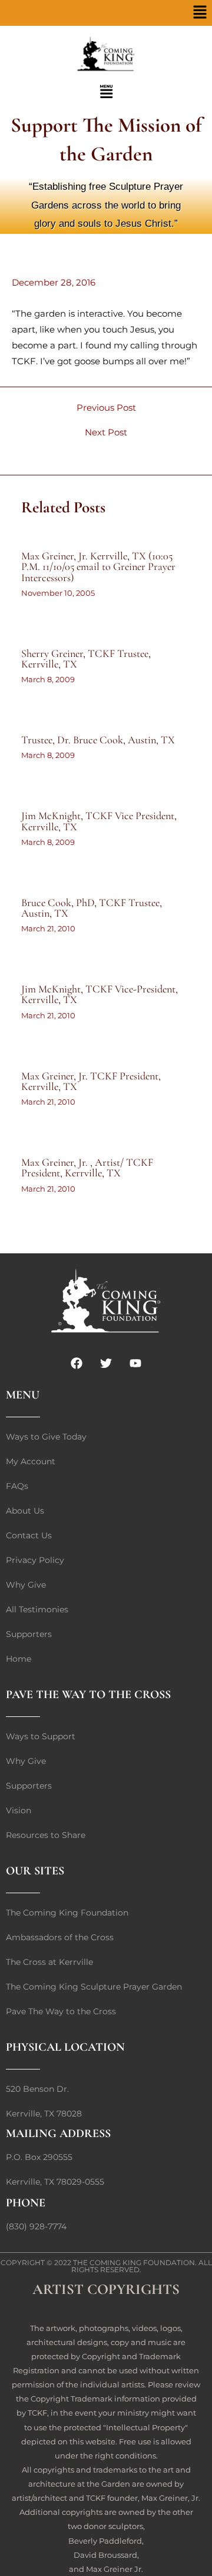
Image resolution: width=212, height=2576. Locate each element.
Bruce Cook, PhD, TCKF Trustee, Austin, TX (92, 908)
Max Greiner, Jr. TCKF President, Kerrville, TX (91, 1081)
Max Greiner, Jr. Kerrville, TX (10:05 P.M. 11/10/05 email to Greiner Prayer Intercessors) (98, 566)
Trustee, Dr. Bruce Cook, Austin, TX (98, 740)
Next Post (106, 433)
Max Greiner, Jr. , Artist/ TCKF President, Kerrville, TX (87, 1168)
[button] (200, 13)
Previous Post (106, 408)
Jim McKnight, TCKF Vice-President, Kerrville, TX (100, 994)
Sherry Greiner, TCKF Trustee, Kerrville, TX (86, 659)
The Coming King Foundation (134, 2263)
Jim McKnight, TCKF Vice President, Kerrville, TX (99, 821)
